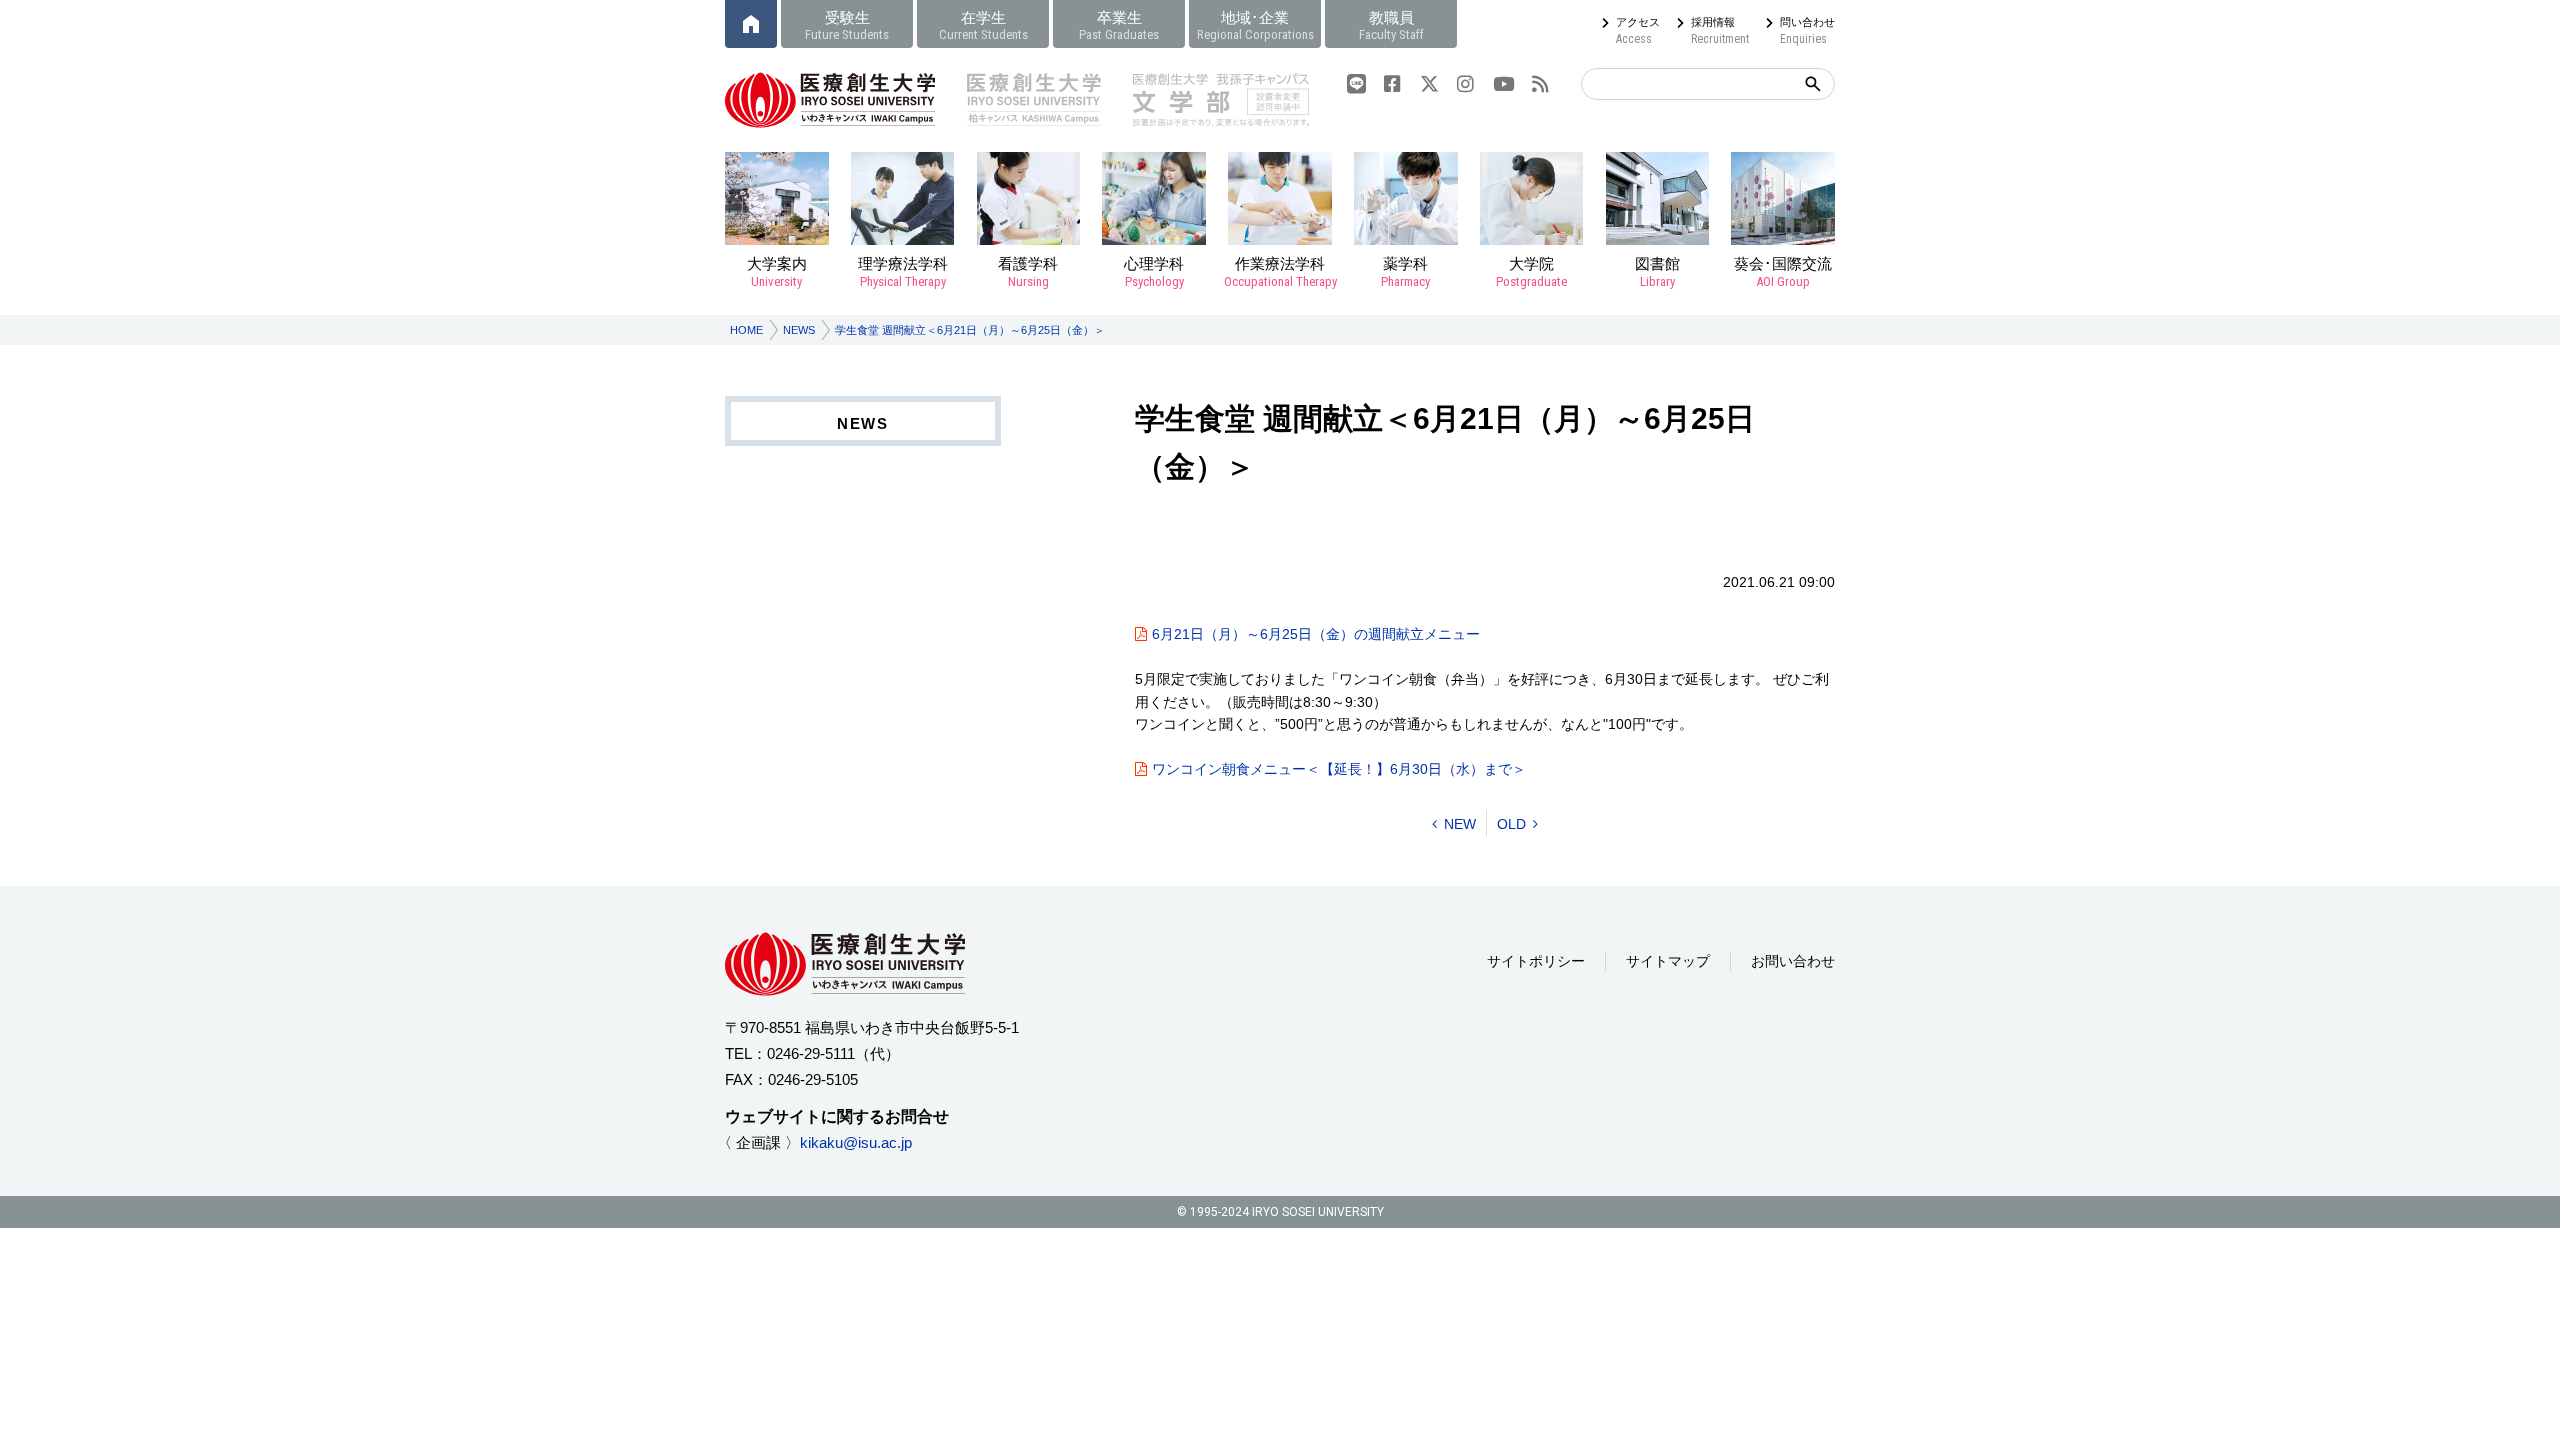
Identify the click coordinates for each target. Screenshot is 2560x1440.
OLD (1511, 824)
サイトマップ (1668, 961)
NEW (1460, 824)
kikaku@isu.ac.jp (856, 1142)
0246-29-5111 (811, 1053)
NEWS (799, 330)
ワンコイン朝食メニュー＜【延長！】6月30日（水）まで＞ (1339, 769)
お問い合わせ (1793, 961)
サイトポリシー (1536, 961)
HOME (746, 330)
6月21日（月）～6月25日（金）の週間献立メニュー (1316, 634)
